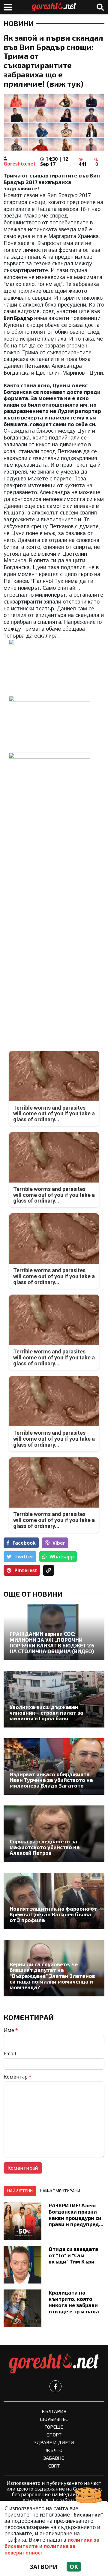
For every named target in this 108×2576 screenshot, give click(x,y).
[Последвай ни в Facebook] (55, 2386)
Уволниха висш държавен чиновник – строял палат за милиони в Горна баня (46, 1713)
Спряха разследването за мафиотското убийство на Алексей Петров (45, 1847)
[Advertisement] (54, 863)
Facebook (24, 1543)
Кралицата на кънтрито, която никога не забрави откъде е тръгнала (74, 2302)
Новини (19, 23)
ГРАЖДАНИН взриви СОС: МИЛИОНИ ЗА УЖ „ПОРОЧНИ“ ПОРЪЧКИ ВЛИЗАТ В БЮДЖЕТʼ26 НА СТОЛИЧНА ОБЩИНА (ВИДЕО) (52, 1642)
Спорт (54, 2435)
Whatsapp (62, 1557)
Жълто (54, 2450)
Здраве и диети (54, 2442)
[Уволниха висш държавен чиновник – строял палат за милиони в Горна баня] (54, 1699)
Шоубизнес (54, 2419)
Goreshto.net (20, 164)
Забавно (54, 2458)
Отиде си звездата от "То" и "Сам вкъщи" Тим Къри (73, 2255)
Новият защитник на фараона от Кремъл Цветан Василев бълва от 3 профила (53, 1915)
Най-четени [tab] (20, 2191)
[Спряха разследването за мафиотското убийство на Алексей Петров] (54, 1834)
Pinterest (26, 1570)
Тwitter (24, 1557)
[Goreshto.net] (54, 2364)
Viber (59, 1543)
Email (10, 2053)
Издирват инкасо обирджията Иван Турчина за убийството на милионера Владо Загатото (51, 1780)
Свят (54, 2466)
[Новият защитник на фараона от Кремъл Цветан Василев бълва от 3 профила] (54, 1901)
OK (74, 2567)
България (54, 2411)
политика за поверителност (40, 2549)
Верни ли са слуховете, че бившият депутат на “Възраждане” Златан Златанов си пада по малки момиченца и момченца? (52, 1976)
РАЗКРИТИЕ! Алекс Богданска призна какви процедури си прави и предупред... (76, 2215)
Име (11, 2030)
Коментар (18, 2077)
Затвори (44, 2567)
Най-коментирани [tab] (60, 2191)
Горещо (54, 2427)
